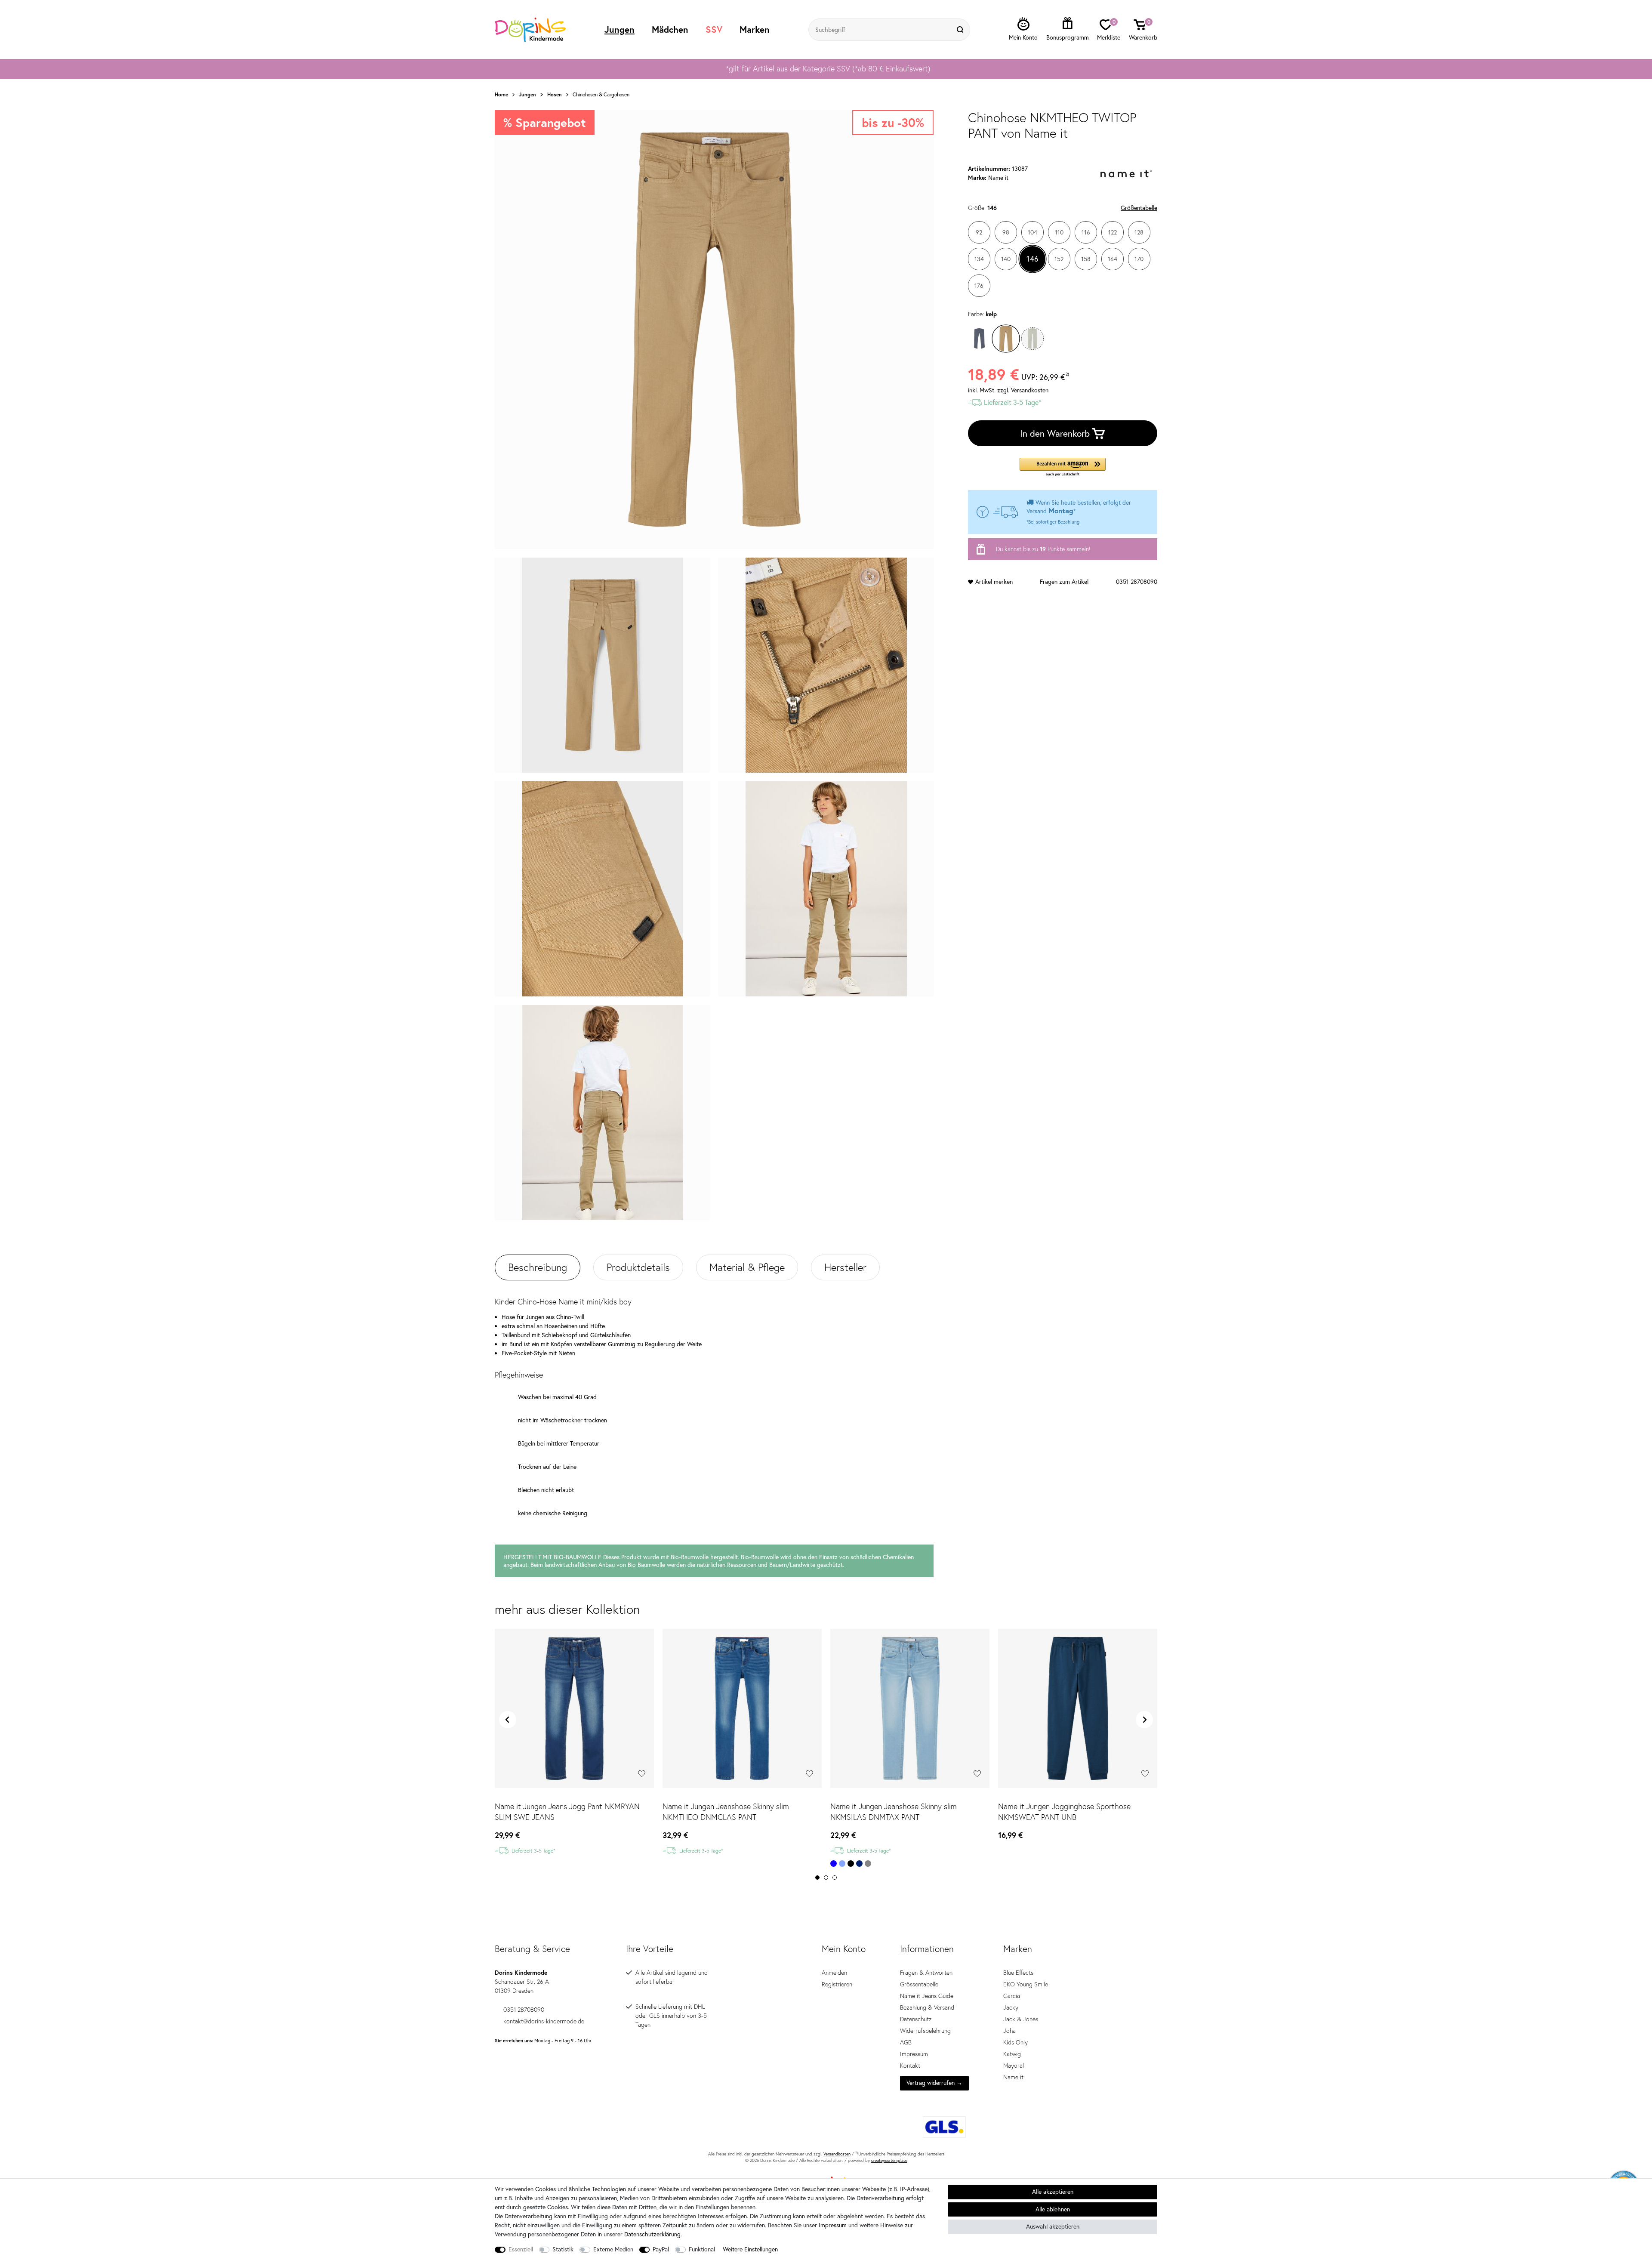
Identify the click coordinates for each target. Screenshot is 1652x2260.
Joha (1009, 2031)
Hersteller (845, 1267)
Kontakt (910, 2066)
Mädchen (670, 29)
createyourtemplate (889, 2160)
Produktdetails (638, 1267)
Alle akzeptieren (1053, 2192)
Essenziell (521, 2249)
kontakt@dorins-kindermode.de (544, 2021)
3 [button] (835, 1878)
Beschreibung (538, 1267)
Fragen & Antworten (926, 1973)
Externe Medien (613, 2249)
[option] (826, 69)
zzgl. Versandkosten (1023, 390)
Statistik (563, 2249)
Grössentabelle (919, 1984)
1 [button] (817, 1878)
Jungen (619, 29)
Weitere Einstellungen (750, 2249)
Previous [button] (508, 1720)
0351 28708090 (1137, 582)
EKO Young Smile (1026, 1984)
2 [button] (826, 1878)
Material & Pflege (747, 1267)
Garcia (1012, 1996)
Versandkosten (837, 2154)
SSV (714, 29)
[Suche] (961, 30)
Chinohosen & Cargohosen (601, 95)
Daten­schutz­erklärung (652, 2234)
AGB (906, 2042)
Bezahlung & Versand (927, 2007)
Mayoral (1014, 2066)
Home (501, 95)
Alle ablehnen (1053, 2209)
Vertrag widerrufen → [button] (934, 2083)
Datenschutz (916, 2019)
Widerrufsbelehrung (925, 2031)
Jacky (1011, 2007)
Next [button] (1144, 1720)
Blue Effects (1018, 1973)
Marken (755, 29)
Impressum (914, 2054)
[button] (1063, 467)
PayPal (661, 2249)
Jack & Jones (1021, 2019)
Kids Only (1016, 2042)
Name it (1013, 2077)
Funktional (702, 2249)
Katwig (1012, 2054)
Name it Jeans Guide (927, 1996)
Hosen (555, 95)
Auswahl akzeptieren (1053, 2226)
